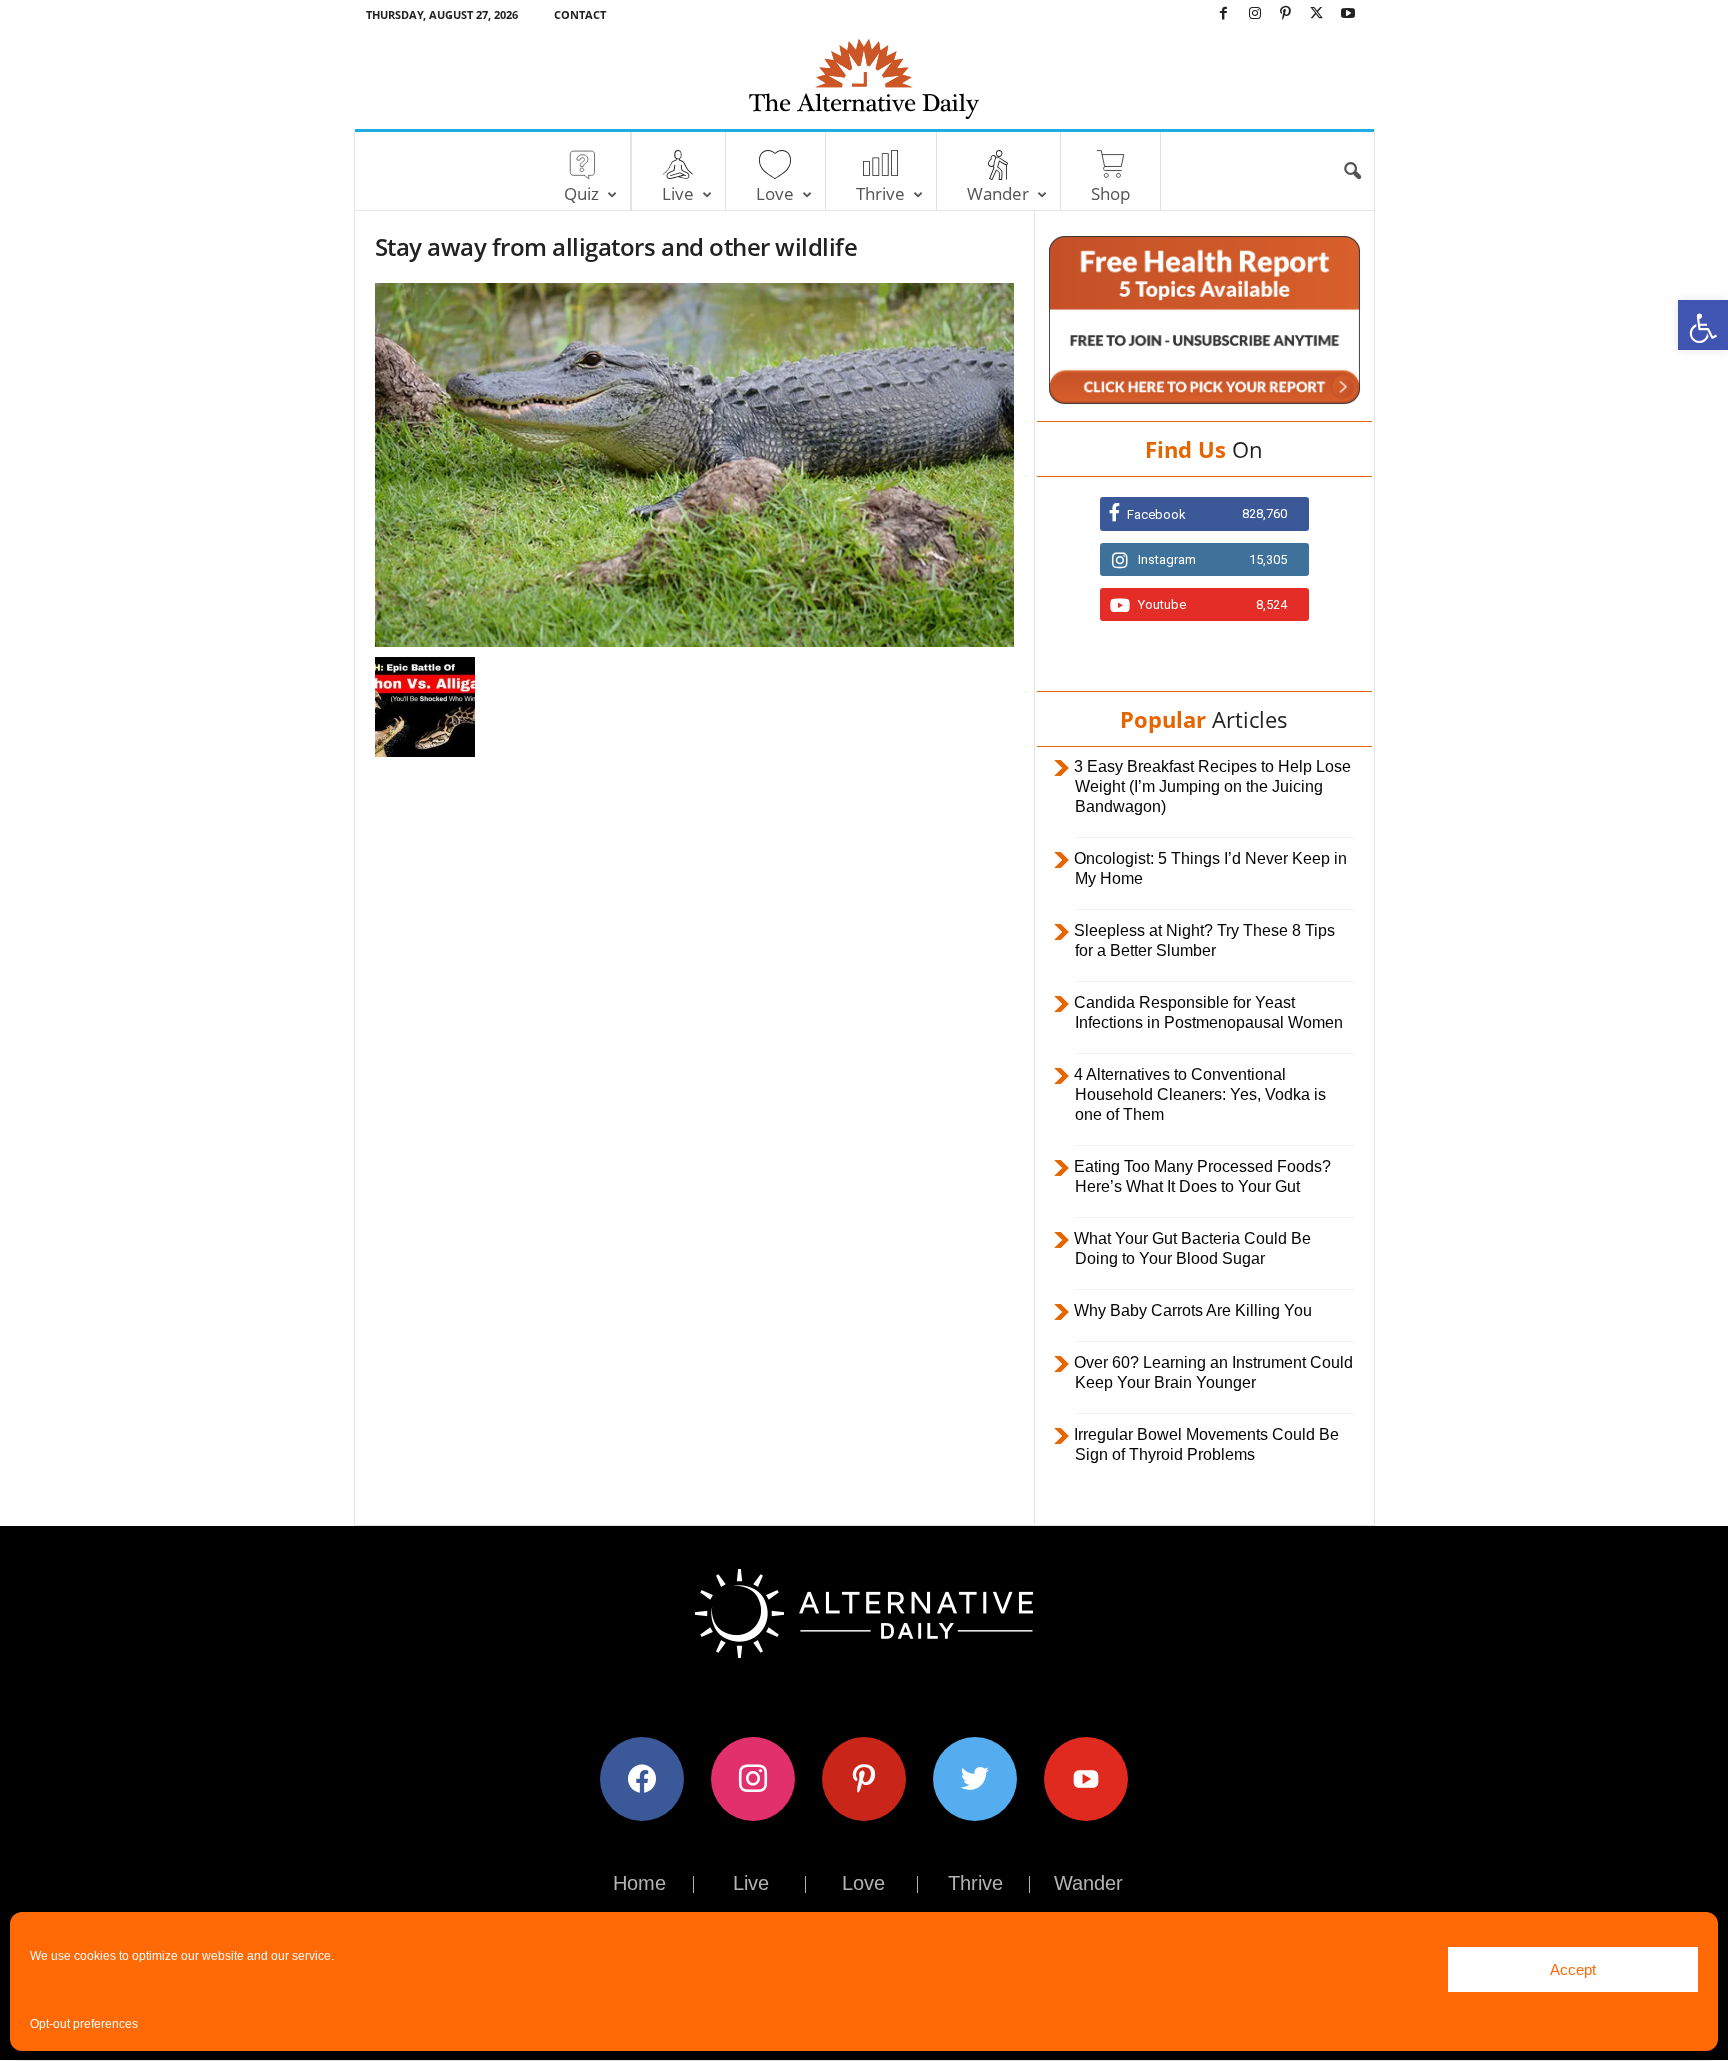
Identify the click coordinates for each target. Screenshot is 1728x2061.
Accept (1573, 1969)
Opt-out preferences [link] (84, 2024)
